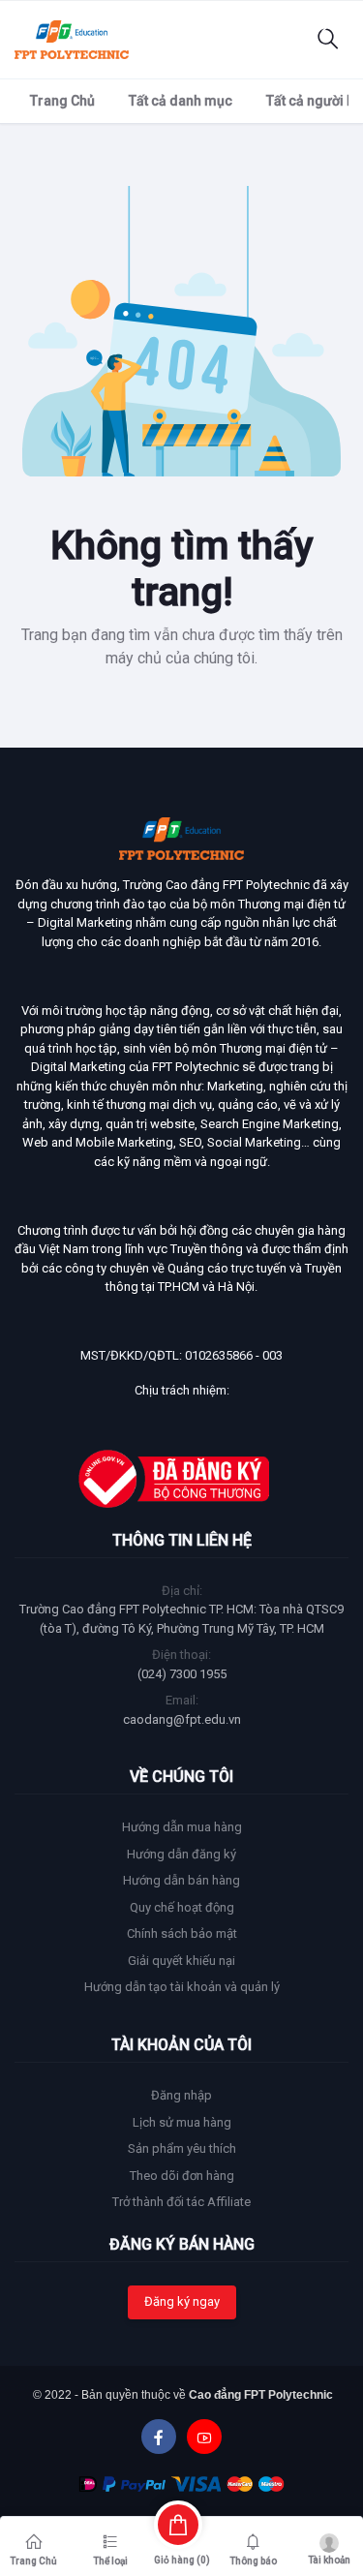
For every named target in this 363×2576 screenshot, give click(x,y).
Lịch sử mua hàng (182, 2122)
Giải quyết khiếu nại (181, 1961)
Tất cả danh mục (181, 101)
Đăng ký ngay (182, 2301)
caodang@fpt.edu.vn (182, 1719)
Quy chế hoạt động (182, 1907)
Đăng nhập (181, 2095)
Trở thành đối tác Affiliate (181, 2202)
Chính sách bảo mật (182, 1933)
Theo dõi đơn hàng (182, 2176)
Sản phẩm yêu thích (182, 2148)
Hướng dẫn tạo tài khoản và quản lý (182, 1987)
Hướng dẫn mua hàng (182, 1827)
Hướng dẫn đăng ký (181, 1854)
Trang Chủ (62, 101)
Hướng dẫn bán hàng (181, 1880)
